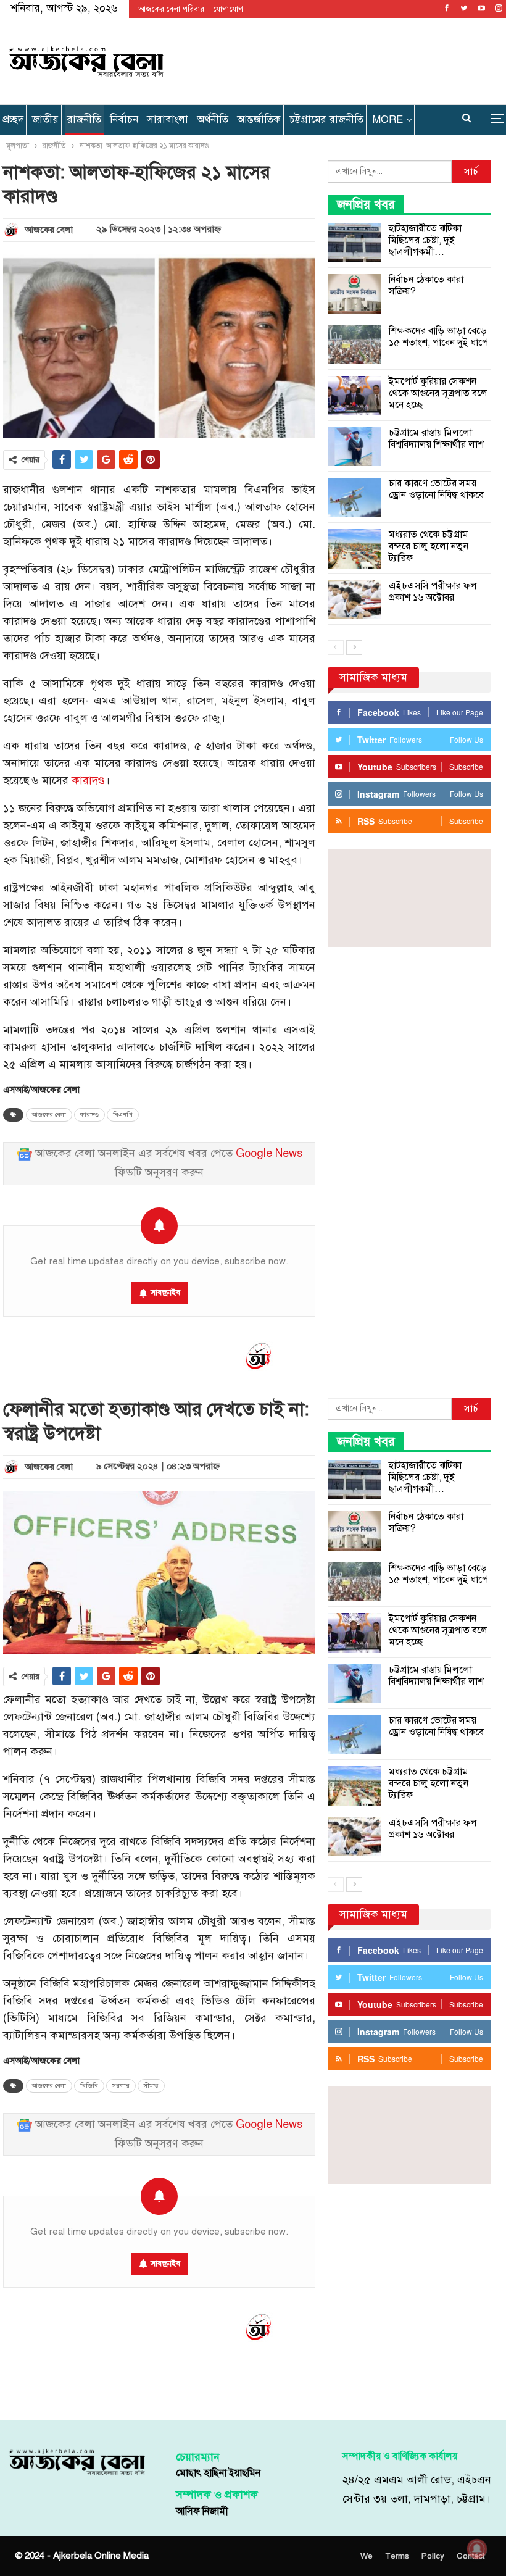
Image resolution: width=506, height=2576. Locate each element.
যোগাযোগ (228, 9)
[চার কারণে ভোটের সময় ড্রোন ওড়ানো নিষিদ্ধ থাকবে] (354, 498)
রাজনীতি (84, 119)
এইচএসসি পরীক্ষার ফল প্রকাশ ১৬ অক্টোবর (433, 592)
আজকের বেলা (49, 1115)
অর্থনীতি (213, 119)
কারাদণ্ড (88, 781)
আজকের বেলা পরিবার (171, 9)
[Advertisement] (336, 59)
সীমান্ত (151, 2086)
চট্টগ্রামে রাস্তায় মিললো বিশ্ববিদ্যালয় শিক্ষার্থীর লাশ (436, 439)
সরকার (121, 2086)
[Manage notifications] (477, 2549)
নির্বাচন (124, 119)
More (388, 119)
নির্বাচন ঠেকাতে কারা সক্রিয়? (426, 286)
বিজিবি (89, 2086)
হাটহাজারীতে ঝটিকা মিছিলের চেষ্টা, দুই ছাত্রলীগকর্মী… (425, 240)
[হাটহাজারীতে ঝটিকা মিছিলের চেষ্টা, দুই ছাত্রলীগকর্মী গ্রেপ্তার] (354, 243)
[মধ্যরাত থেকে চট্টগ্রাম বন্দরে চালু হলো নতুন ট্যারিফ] (354, 549)
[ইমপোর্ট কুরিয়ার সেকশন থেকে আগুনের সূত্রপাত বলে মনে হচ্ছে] (354, 396)
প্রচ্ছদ (13, 119)
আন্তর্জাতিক (259, 119)
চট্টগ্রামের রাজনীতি (326, 119)
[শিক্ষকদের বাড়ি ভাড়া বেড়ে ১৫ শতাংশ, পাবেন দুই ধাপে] (354, 345)
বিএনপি (123, 1115)
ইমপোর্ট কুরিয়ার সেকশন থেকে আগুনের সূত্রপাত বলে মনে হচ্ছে (438, 393)
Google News (269, 1153)
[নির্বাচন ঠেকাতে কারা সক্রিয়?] (354, 294)
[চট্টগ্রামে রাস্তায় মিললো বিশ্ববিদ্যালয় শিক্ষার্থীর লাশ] (354, 447)
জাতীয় (45, 119)
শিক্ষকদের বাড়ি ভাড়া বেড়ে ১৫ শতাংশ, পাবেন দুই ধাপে (438, 337)
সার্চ (471, 172)
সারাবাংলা (168, 119)
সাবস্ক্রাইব (165, 1293)
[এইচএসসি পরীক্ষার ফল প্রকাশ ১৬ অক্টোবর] (354, 600)
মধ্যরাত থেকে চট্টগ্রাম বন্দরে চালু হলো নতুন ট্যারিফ (429, 546)
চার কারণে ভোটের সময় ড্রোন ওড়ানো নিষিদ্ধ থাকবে (436, 489)
